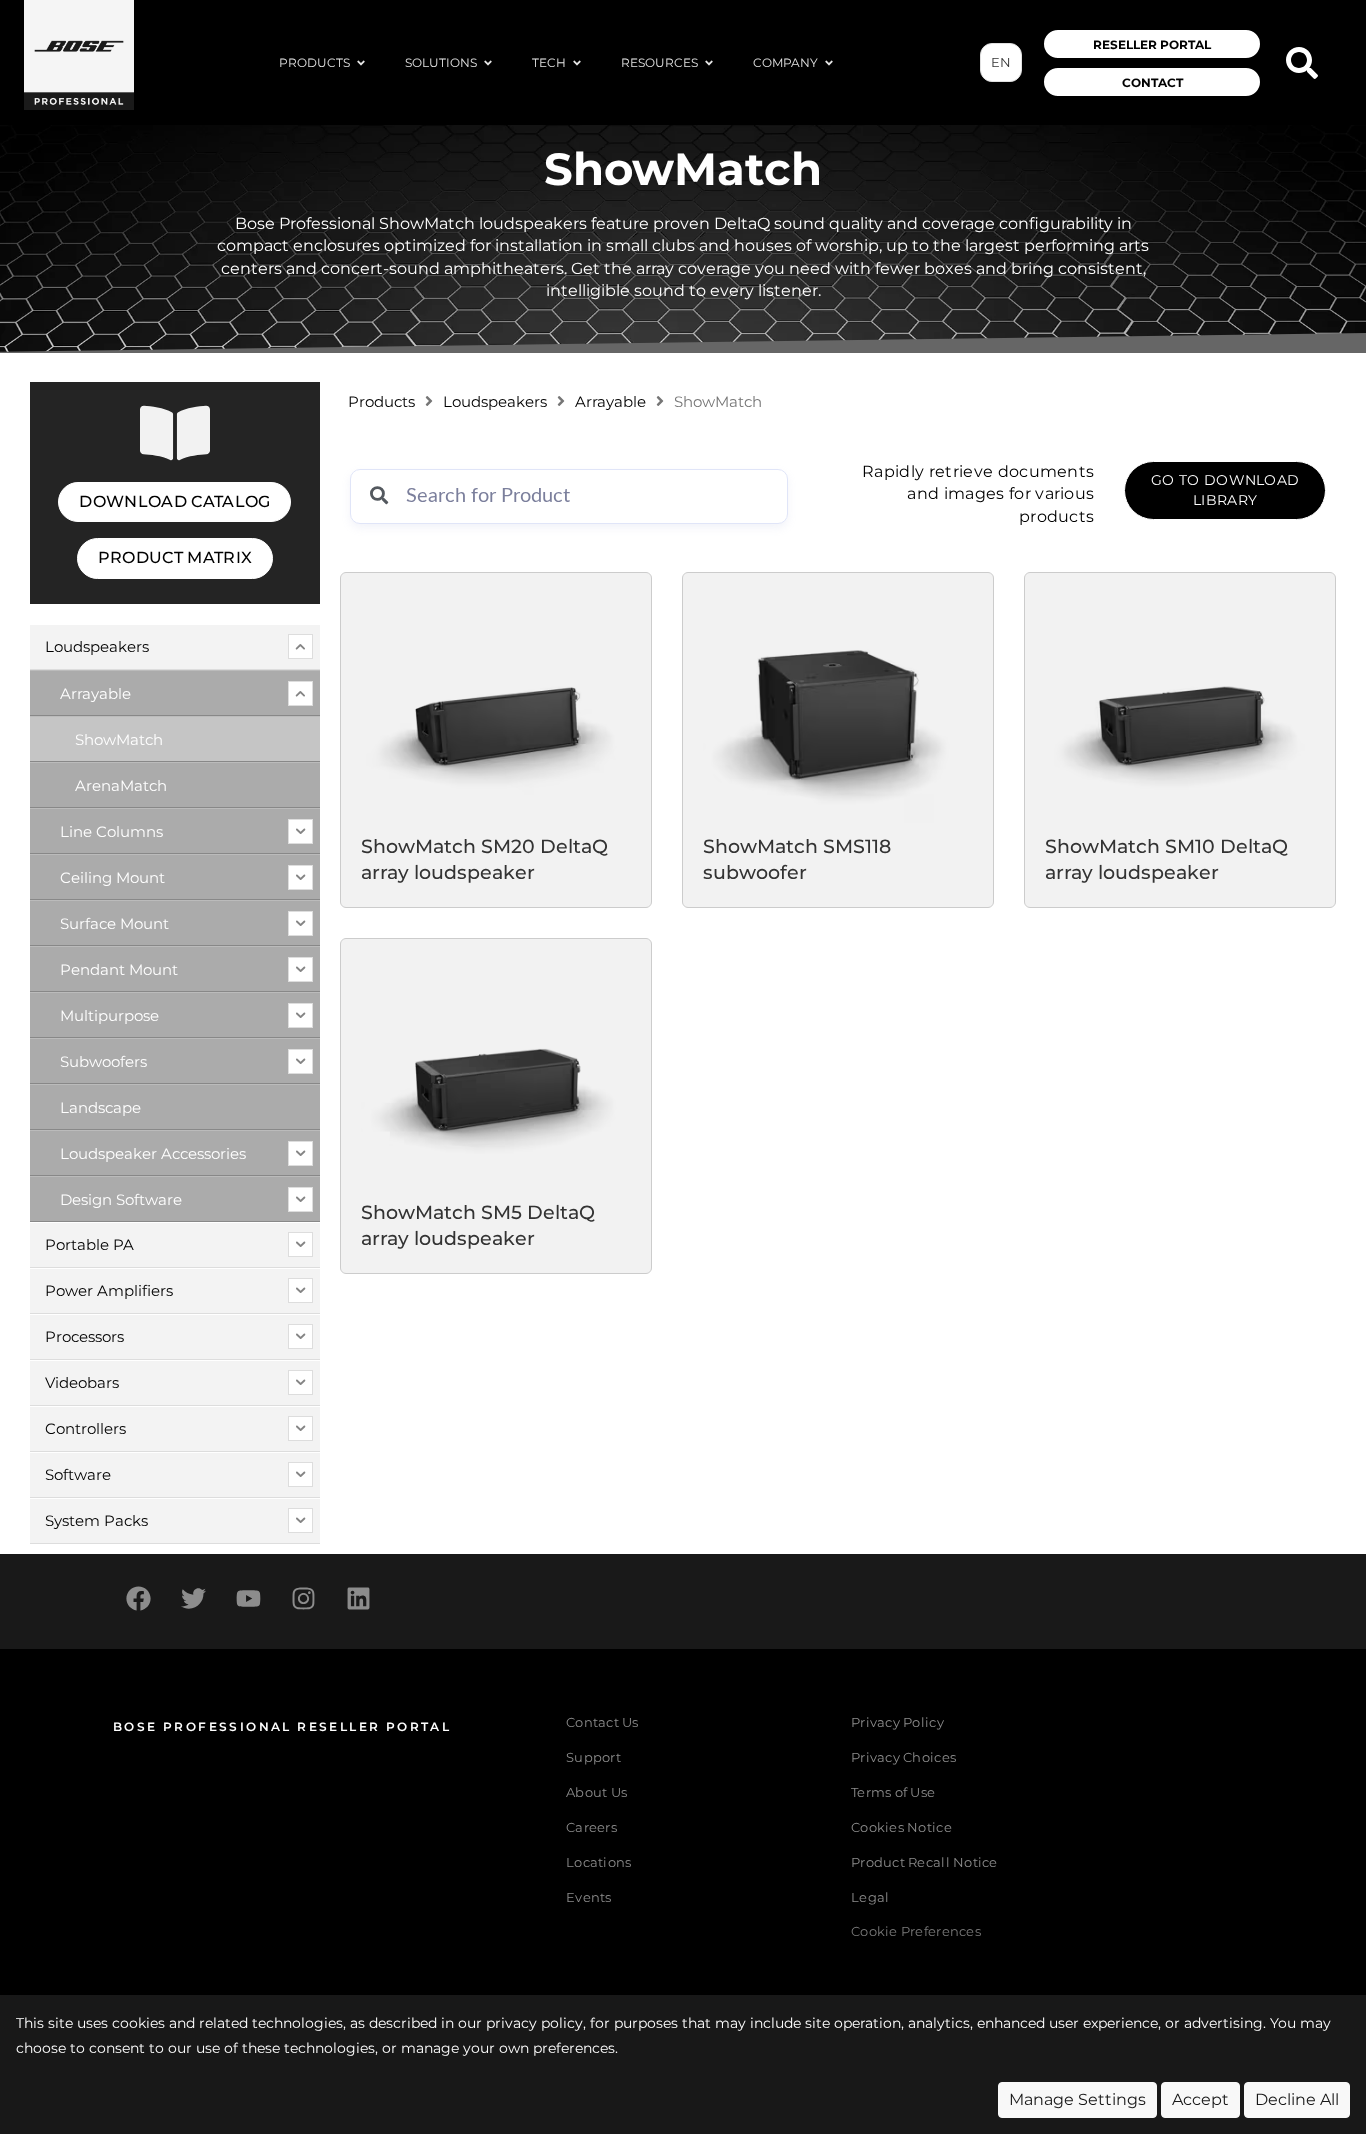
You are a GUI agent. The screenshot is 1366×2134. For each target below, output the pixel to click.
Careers (591, 1827)
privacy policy (534, 2023)
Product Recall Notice (924, 1862)
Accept (1200, 2099)
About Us (596, 1792)
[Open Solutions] (488, 63)
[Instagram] (303, 1599)
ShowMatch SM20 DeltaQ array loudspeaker (484, 860)
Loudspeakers (495, 402)
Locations (598, 1862)
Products (381, 402)
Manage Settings (1077, 2099)
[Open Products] (361, 63)
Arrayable (610, 402)
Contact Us (602, 1722)
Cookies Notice (901, 1827)
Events (589, 1897)
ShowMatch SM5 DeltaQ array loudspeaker (478, 1225)
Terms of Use (893, 1792)
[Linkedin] (358, 1599)
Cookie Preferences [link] (916, 1932)
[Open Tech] (577, 63)
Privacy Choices (903, 1757)
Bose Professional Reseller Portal (282, 1726)
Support (593, 1757)
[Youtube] (248, 1599)
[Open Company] (829, 63)
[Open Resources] (709, 63)
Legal (870, 1897)
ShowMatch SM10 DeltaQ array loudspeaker (1166, 860)
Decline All (1297, 2099)
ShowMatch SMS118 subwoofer (797, 860)
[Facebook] (138, 1599)
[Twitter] (193, 1599)
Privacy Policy (897, 1722)
